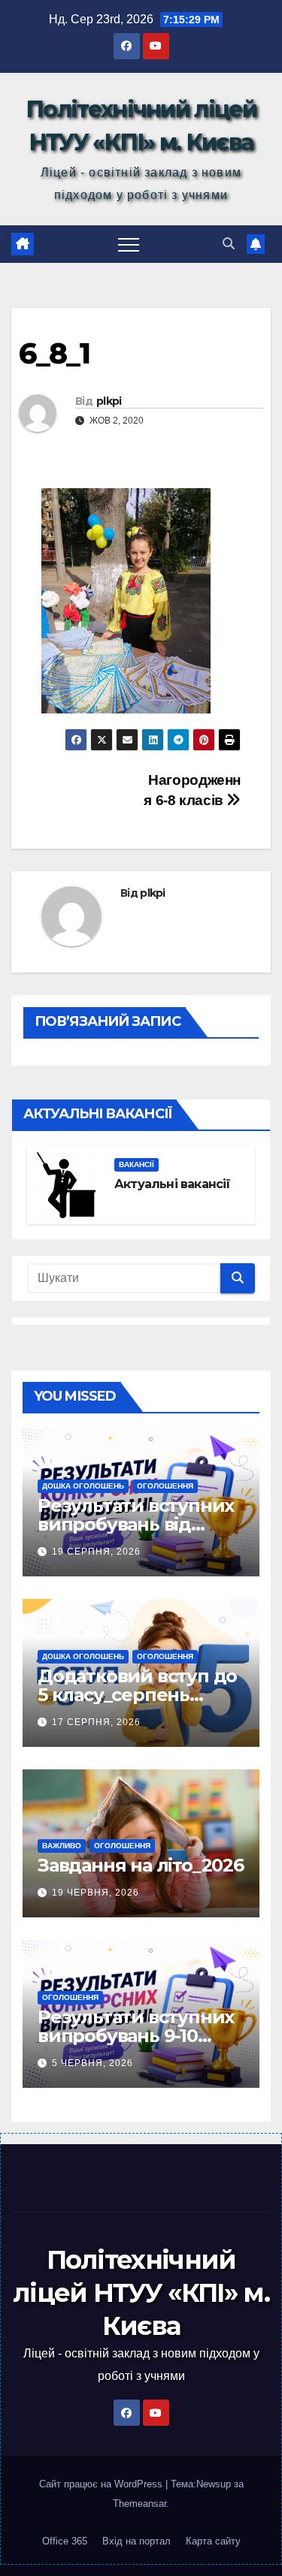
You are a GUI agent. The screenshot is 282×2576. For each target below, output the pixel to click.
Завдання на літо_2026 (141, 1865)
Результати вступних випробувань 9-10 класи (136, 2036)
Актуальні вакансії (173, 1184)
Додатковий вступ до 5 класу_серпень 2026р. (137, 1695)
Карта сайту (213, 2541)
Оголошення (165, 1486)
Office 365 (65, 2541)
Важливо (62, 1846)
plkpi (109, 401)
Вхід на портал (136, 2541)
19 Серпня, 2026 (96, 1552)
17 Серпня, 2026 (96, 1722)
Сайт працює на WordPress (102, 2484)
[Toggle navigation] (129, 244)
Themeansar (139, 2504)
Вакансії (136, 1164)
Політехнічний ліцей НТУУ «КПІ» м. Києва (141, 2293)
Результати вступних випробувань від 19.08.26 (136, 1524)
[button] (229, 244)
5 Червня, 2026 (92, 2063)
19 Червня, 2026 (96, 1893)
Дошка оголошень (83, 1486)
